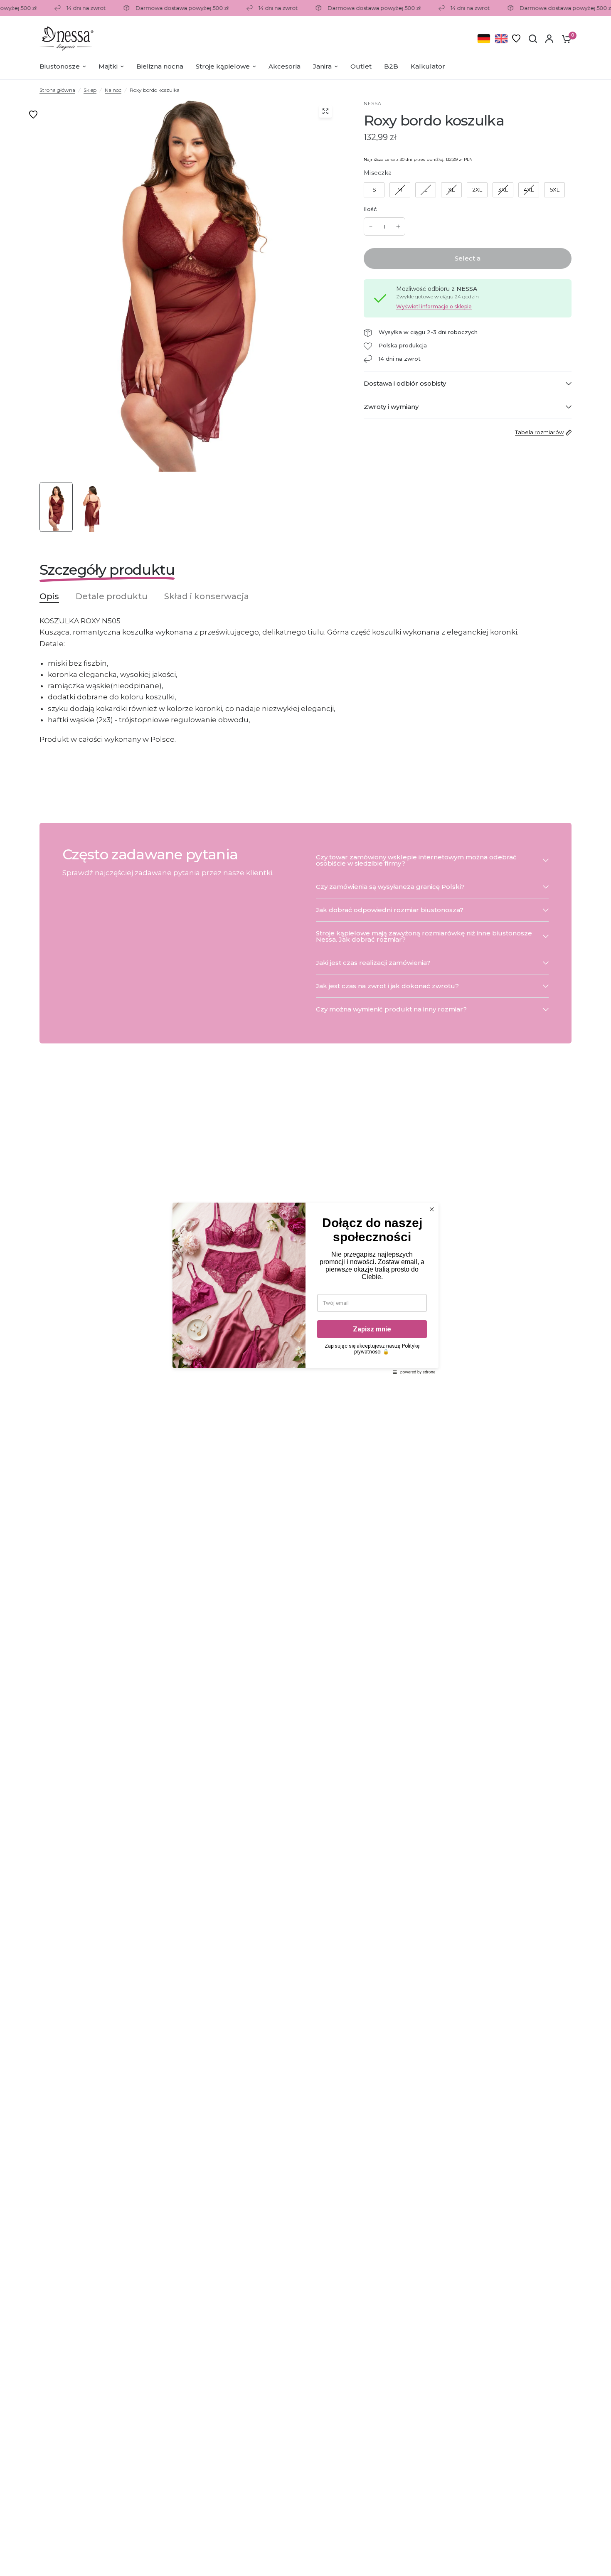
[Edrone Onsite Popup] (305, 1288)
